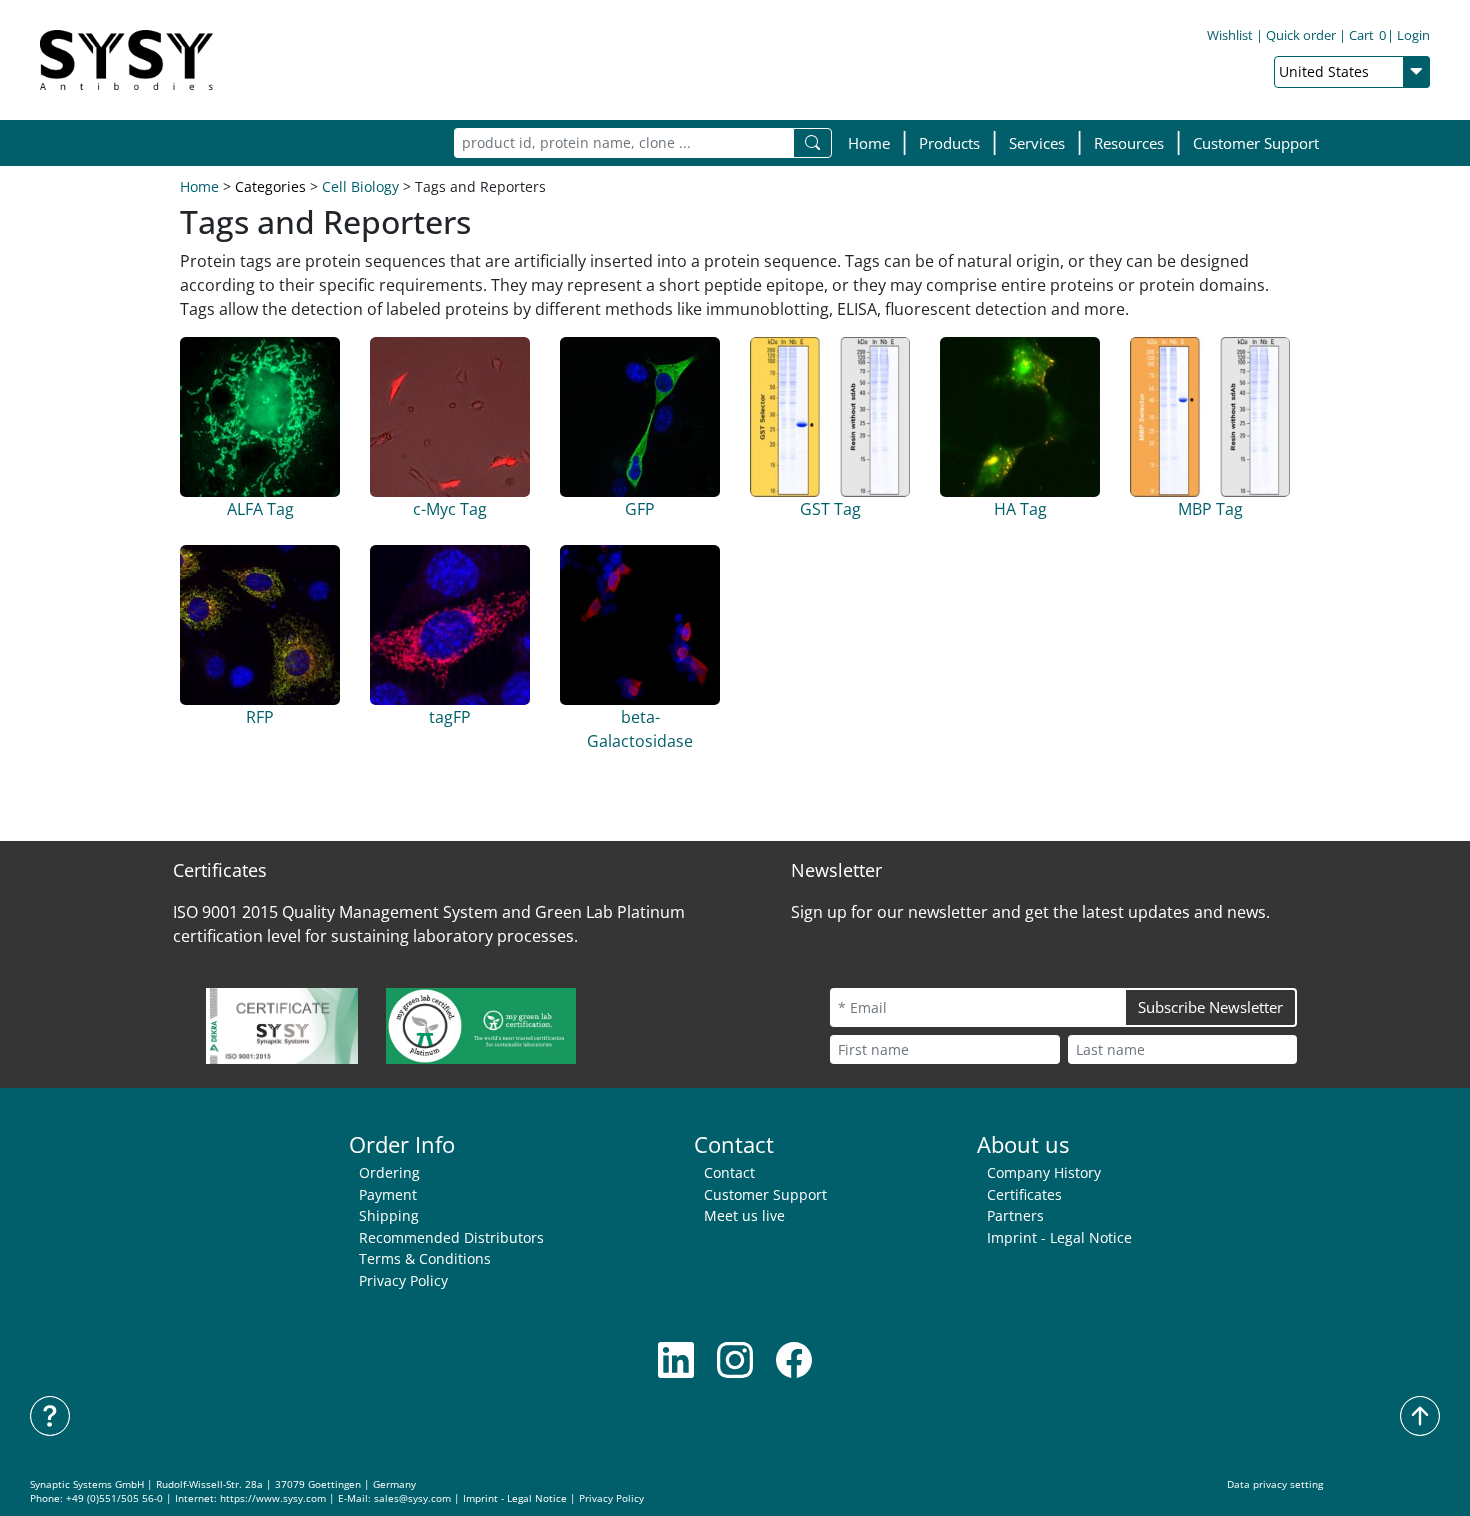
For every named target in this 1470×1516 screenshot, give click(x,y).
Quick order (1301, 35)
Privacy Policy (403, 1280)
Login (1413, 35)
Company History (1044, 1172)
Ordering (389, 1172)
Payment (388, 1194)
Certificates (1024, 1194)
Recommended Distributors (451, 1237)
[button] (949, 143)
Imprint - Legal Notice (1059, 1237)
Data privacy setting (1275, 1484)
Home (869, 143)
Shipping (389, 1215)
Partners (1015, 1215)
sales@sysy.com (412, 1498)
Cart (1367, 35)
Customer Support (1256, 143)
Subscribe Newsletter (1210, 1007)
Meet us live (744, 1215)
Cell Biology (360, 186)
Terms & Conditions (425, 1258)
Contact (729, 1172)
